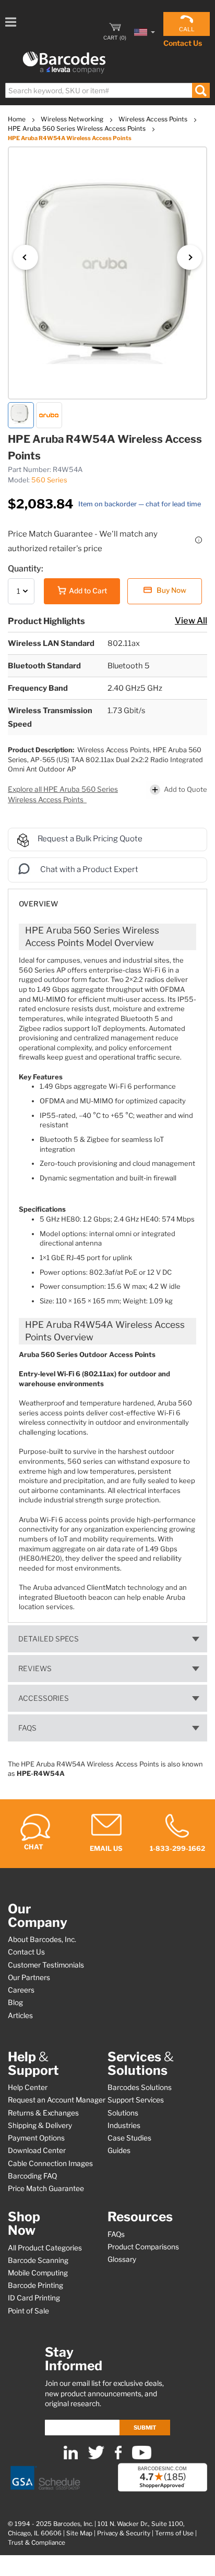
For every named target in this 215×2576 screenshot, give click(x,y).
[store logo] (64, 63)
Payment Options (36, 2138)
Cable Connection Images (50, 2163)
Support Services (136, 2100)
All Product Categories (45, 2248)
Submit (145, 2428)
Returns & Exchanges (43, 2113)
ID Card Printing (34, 2298)
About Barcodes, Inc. (42, 1939)
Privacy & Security (124, 2533)
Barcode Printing (35, 2285)
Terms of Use (174, 2533)
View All (191, 620)
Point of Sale (28, 2311)
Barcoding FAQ (32, 2176)
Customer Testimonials (46, 1965)
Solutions (123, 2113)
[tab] (107, 899)
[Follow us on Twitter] (96, 2457)
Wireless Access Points (154, 119)
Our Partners (29, 1977)
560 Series (49, 480)
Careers (21, 1990)
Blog (15, 2002)
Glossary (122, 2259)
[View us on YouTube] (142, 2457)
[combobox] (107, 90)
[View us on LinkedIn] (71, 2457)
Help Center (28, 2087)
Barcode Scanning (38, 2260)
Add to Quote (186, 789)
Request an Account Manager (57, 2100)
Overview (38, 904)
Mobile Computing (38, 2273)
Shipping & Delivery (40, 2125)
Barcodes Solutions (140, 2087)
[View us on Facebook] (118, 2457)
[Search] (201, 90)
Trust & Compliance (37, 2543)
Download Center (37, 2150)
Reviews (35, 1669)
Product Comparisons (143, 2247)
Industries (124, 2125)
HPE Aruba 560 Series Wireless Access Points (77, 128)
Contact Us (183, 43)
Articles (20, 2015)
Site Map (79, 2533)
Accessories (44, 1698)
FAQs (27, 1728)
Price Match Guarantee (46, 2188)
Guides (119, 2150)
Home (17, 119)
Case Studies (129, 2138)
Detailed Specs (49, 1639)
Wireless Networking (73, 119)
